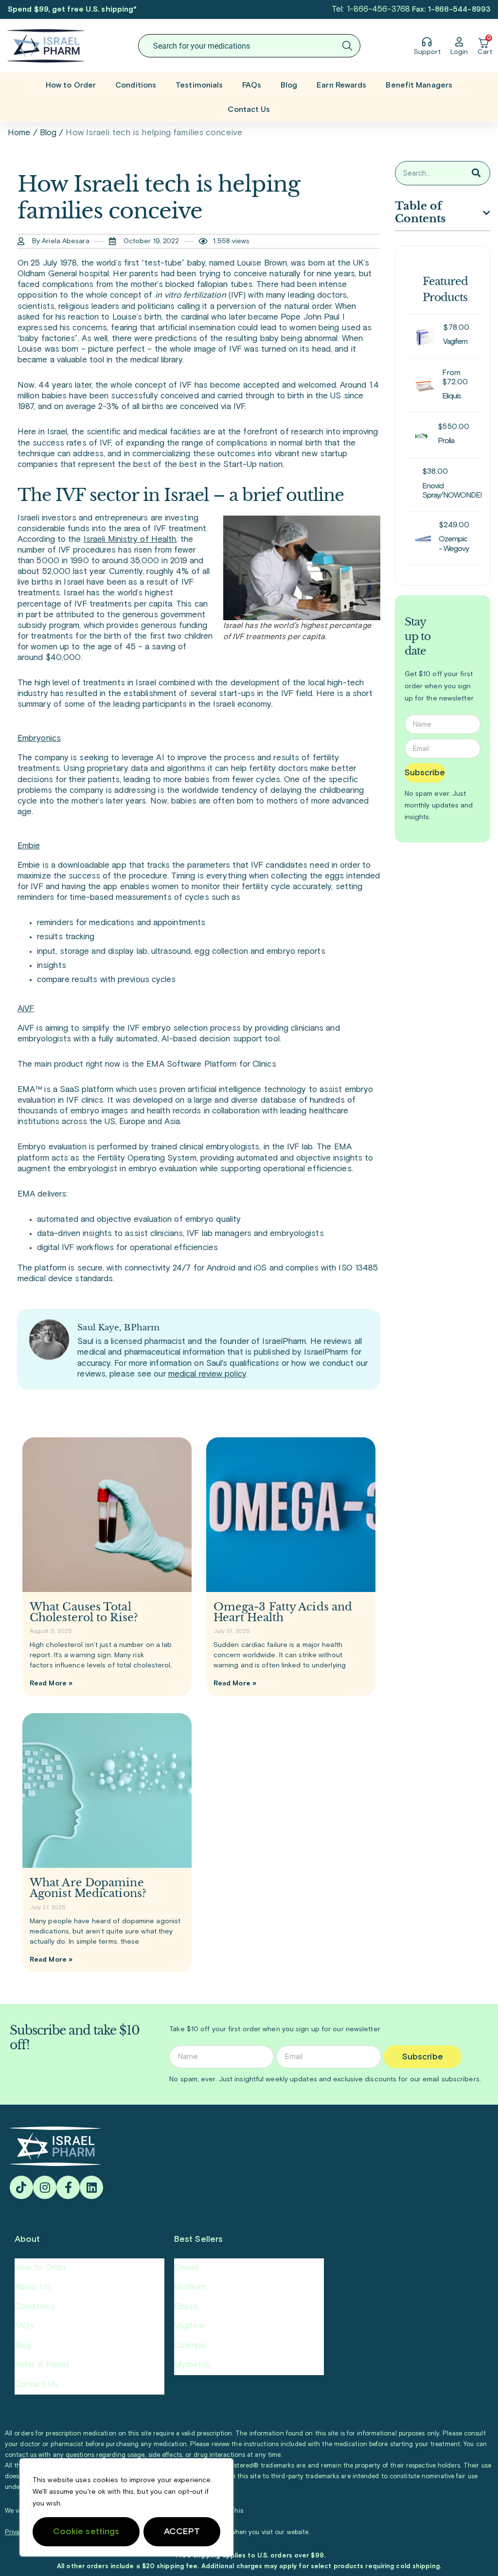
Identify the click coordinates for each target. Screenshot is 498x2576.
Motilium (190, 2287)
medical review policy (207, 1374)
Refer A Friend (42, 2365)
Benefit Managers (419, 85)
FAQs (251, 85)
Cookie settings (86, 2532)
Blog (289, 85)
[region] (126, 2507)
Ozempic (191, 2346)
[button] (487, 213)
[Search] (476, 173)
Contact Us (249, 109)
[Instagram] (45, 2187)
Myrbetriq (192, 2365)
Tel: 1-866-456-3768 (371, 9)
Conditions (136, 85)
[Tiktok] (21, 2187)
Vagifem (189, 2326)
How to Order (71, 85)
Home (19, 133)
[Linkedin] (91, 2187)
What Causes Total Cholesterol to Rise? (84, 1612)
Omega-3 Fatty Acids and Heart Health (283, 1612)
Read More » (51, 1683)
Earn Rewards (341, 85)
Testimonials (199, 85)
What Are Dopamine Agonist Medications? (88, 1888)
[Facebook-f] (68, 2187)
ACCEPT (182, 2532)
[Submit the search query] (347, 46)
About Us (32, 2287)
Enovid (187, 2268)
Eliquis (186, 2307)
